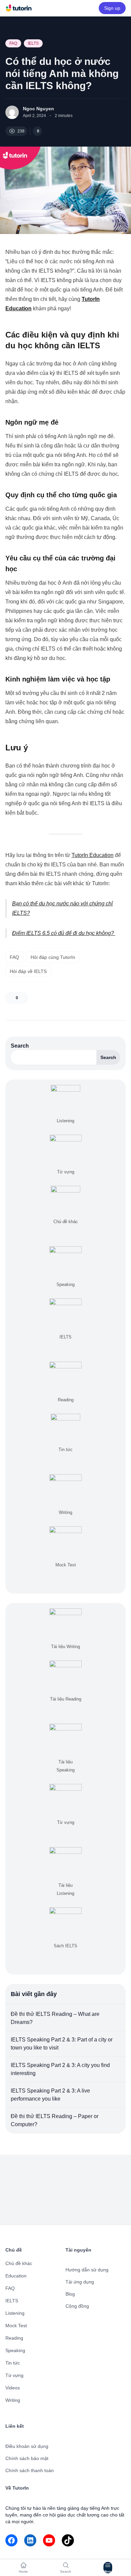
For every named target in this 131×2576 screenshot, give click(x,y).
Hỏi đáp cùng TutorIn (53, 957)
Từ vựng (14, 2375)
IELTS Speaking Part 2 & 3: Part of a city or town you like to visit (62, 2044)
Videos (13, 2388)
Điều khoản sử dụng (27, 2446)
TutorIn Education (93, 855)
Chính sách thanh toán (30, 2470)
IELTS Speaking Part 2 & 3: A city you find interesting (60, 2069)
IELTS (33, 43)
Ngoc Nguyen (38, 109)
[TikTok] (68, 2540)
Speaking (15, 2350)
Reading (14, 2338)
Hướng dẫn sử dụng (87, 2270)
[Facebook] (11, 2540)
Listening (15, 2313)
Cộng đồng (77, 2306)
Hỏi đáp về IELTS (28, 971)
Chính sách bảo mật (27, 2458)
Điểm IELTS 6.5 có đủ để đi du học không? (64, 933)
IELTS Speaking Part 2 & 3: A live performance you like (50, 2095)
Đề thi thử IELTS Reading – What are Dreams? (55, 2018)
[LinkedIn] (30, 2540)
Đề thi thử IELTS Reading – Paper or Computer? (55, 2120)
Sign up (112, 8)
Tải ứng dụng (80, 2282)
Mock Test (16, 2326)
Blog (70, 2294)
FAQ (13, 43)
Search (20, 1046)
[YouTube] (49, 2540)
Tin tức (13, 2363)
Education (16, 2276)
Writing (13, 2400)
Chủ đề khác (19, 2263)
